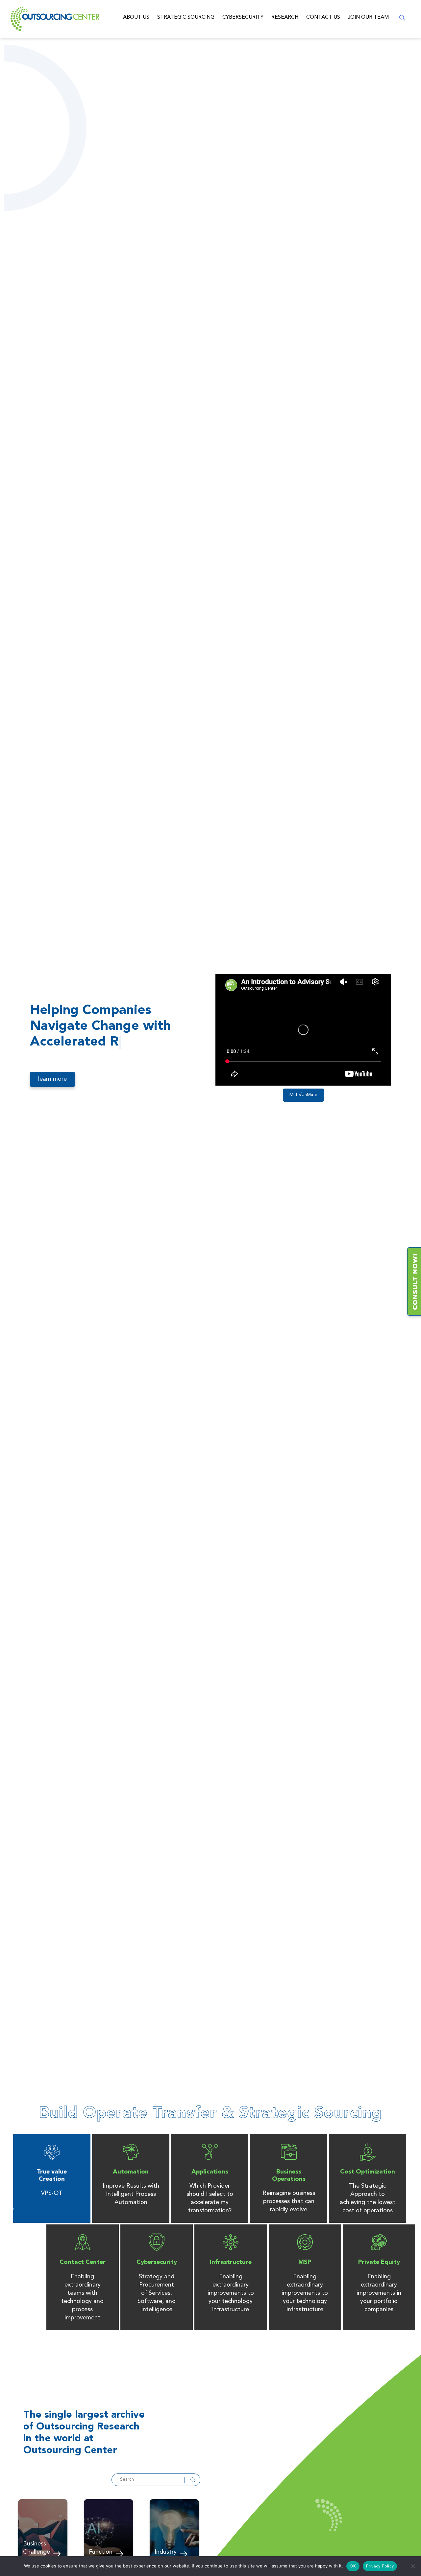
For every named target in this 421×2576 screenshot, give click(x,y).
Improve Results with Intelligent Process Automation (131, 2194)
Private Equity (379, 2262)
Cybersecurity (243, 17)
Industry (166, 2552)
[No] (413, 2566)
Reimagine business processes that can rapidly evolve (289, 2201)
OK (353, 2566)
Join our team (368, 17)
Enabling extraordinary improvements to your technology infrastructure (231, 2293)
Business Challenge (37, 2548)
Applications (210, 2172)
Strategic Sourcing (186, 17)
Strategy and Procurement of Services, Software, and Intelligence (157, 2293)
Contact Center (83, 2262)
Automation (131, 2172)
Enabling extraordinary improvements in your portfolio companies (379, 2293)
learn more (52, 1079)
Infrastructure (231, 2262)
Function (101, 2552)
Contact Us (323, 17)
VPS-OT (52, 2193)
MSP (305, 2262)
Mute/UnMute (303, 1095)
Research (285, 17)
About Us (136, 17)
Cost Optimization (368, 2172)
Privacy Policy (380, 2566)
